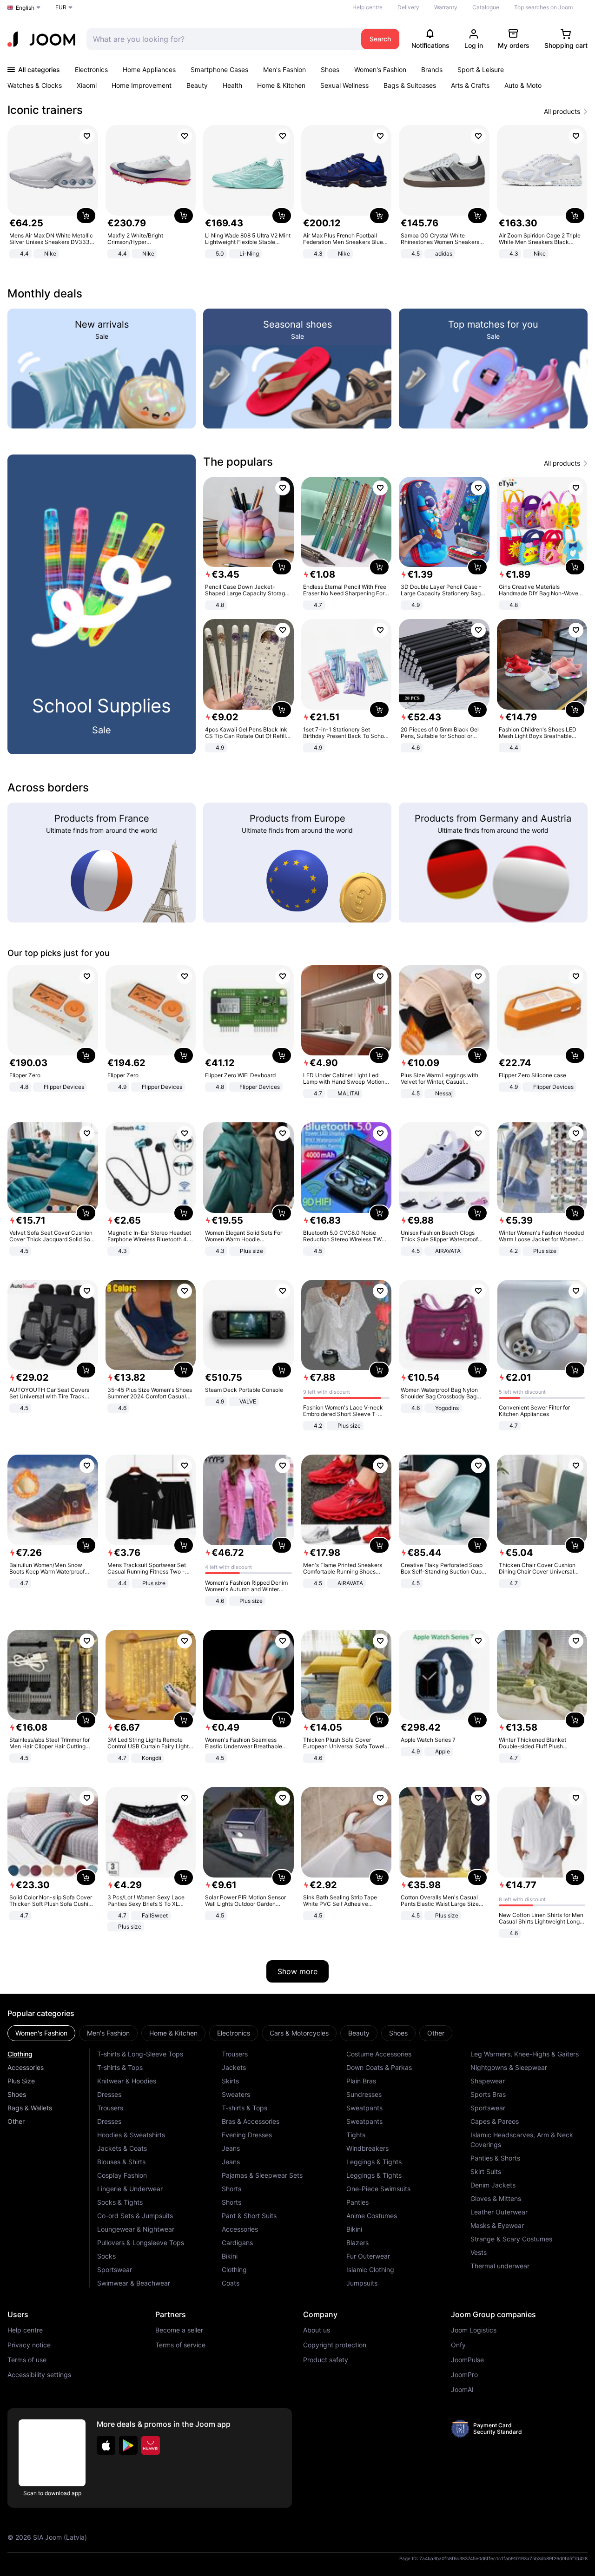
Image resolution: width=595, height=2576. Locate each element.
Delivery (408, 7)
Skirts (230, 2081)
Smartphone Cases (219, 69)
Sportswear (115, 2270)
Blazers (357, 2243)
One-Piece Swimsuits (378, 2189)
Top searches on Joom (543, 7)
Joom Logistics (474, 2330)
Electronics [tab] (234, 2033)
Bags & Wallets (30, 2108)
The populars (238, 462)
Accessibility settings (39, 2375)
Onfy (458, 2345)
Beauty (197, 85)
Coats (231, 2283)
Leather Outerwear (499, 2212)
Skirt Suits (486, 2171)
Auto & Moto (523, 85)
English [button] (25, 8)
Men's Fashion (284, 69)
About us (317, 2330)
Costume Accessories (379, 2054)
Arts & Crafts (470, 85)
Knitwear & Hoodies (127, 2081)
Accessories (26, 2067)
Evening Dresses (247, 2135)
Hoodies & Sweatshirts (131, 2135)
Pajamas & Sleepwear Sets (262, 2175)
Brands (432, 69)
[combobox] (221, 39)
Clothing (20, 2054)
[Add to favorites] (87, 136)
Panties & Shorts (495, 2158)
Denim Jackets (493, 2185)
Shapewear (488, 2081)
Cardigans (237, 2243)
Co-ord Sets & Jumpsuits (135, 2216)
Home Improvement (142, 85)
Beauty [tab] (359, 2033)
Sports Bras (488, 2094)
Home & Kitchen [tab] (173, 2033)
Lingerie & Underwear (130, 2189)
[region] (297, 193)
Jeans (231, 2148)
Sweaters (236, 2094)
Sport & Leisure (481, 69)
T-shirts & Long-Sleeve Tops (140, 2054)
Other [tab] (436, 2033)
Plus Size (21, 2081)
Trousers (110, 2108)
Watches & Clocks (35, 85)
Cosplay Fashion (122, 2175)
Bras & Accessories (251, 2121)
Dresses (109, 2094)
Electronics (91, 69)
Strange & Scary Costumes (511, 2239)
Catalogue (486, 7)
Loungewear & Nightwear (136, 2229)
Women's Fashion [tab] (41, 2033)
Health (232, 85)
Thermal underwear (500, 2266)
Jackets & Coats (122, 2148)
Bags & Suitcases (410, 85)
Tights (356, 2135)
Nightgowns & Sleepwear (509, 2067)
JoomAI (462, 2390)
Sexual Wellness (344, 85)
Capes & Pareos (495, 2121)
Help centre (367, 7)
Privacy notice (29, 2345)
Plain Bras (361, 2081)
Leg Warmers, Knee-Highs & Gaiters (525, 2054)
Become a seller (179, 2330)
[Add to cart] (86, 216)
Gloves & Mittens (496, 2198)
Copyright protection (335, 2345)
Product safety (326, 2360)
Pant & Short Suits (249, 2216)
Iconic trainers (45, 110)
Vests (479, 2252)
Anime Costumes (372, 2216)
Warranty (446, 7)
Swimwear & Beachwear (134, 2283)
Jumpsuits (362, 2283)
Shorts (231, 2189)
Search (380, 39)
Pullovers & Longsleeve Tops (141, 2243)
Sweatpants (364, 2108)
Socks (106, 2256)
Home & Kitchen (281, 85)
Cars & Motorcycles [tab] (299, 2033)
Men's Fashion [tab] (108, 2033)
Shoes (330, 69)
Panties (357, 2202)
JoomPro (464, 2375)
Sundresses (364, 2094)
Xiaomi (87, 85)
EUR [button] (61, 7)
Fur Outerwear (368, 2256)
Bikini (230, 2256)
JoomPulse (467, 2360)
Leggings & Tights (374, 2162)
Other (16, 2121)
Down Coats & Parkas (379, 2067)
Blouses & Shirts (121, 2162)
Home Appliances (149, 69)
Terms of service (180, 2345)
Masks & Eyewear (497, 2225)
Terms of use (27, 2360)
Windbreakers (367, 2148)
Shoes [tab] (398, 2033)
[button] (106, 2445)
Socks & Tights (120, 2202)
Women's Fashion (380, 69)
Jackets (234, 2067)
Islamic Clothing (370, 2270)
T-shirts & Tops (120, 2067)
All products (562, 112)
